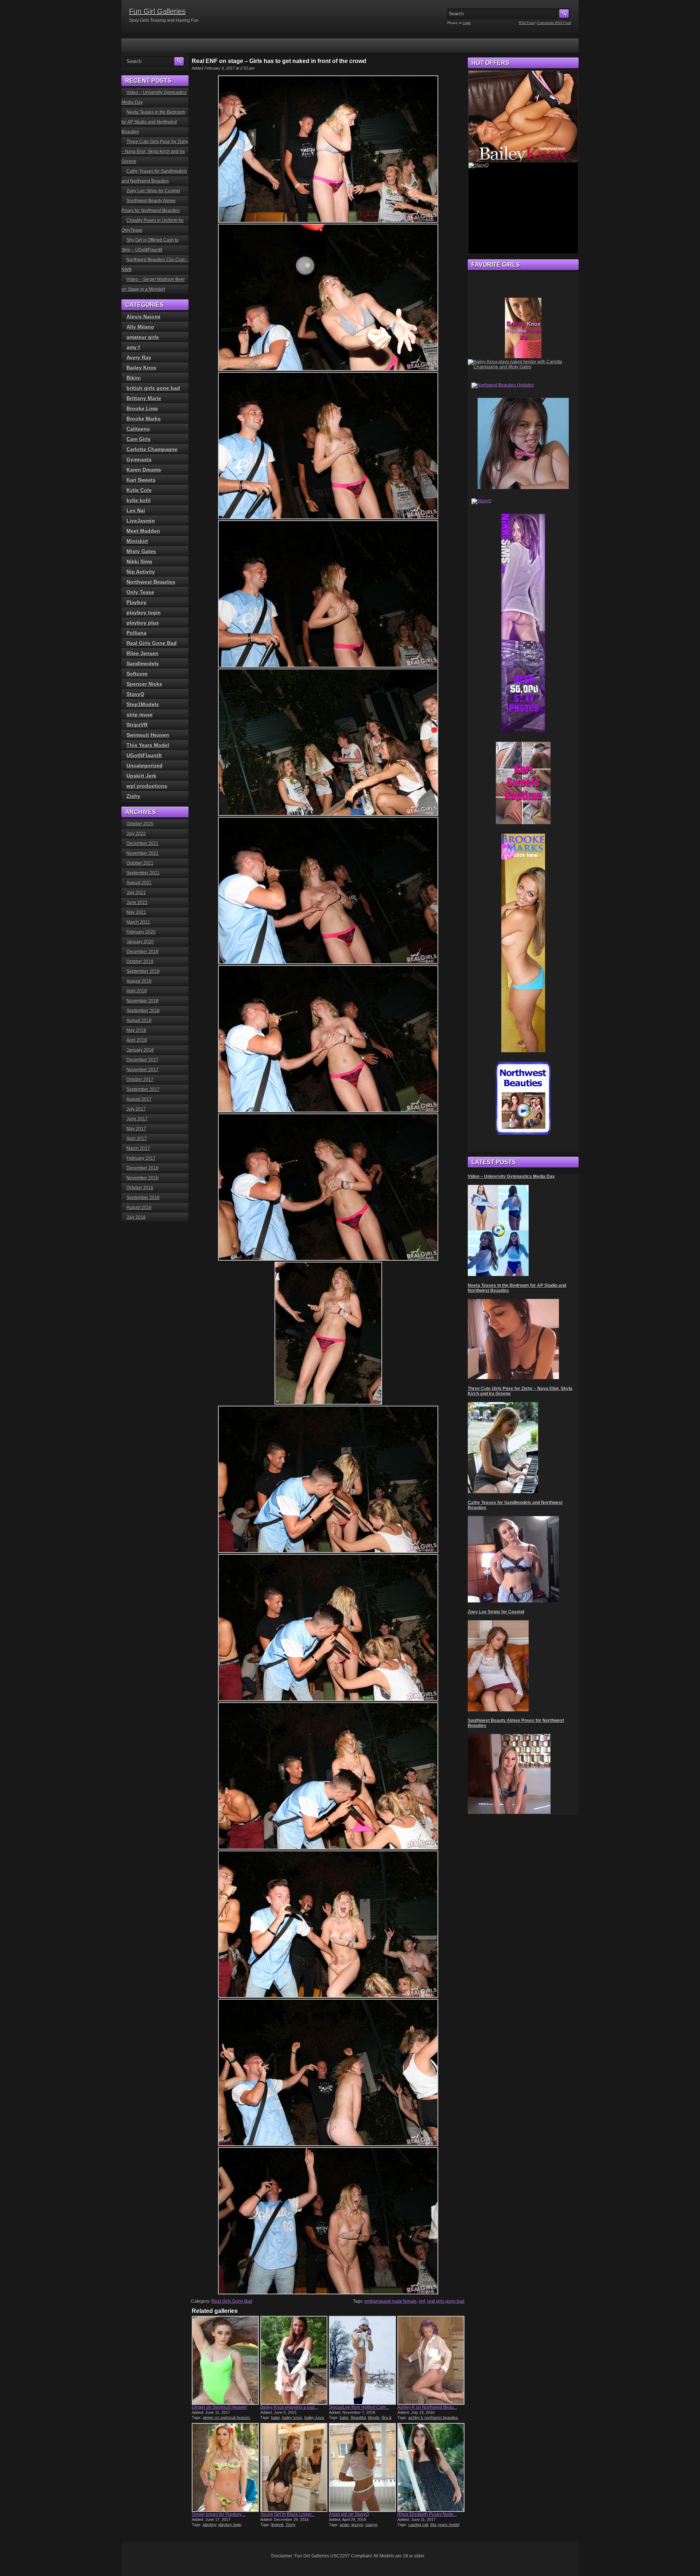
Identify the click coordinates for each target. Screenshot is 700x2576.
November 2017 (143, 1070)
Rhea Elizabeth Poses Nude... (427, 2514)
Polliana (137, 633)
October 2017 (140, 1080)
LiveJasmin (141, 521)
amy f (133, 347)
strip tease (140, 715)
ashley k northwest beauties (433, 2418)
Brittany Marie (144, 398)
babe (276, 2418)
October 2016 (140, 1188)
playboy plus (143, 623)
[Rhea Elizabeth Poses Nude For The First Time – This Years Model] (431, 2467)
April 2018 (137, 1040)
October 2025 (140, 824)
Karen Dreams (144, 470)
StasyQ (135, 694)
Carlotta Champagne (152, 449)
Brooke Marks (144, 419)
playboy (209, 2525)
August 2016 (139, 1207)
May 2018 (136, 1030)
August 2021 (139, 883)
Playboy (137, 602)
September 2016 (143, 1198)
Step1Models (143, 704)
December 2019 (143, 952)
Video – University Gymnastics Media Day (511, 1177)
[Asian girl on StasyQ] (362, 2467)
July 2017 (136, 1109)
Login (467, 23)
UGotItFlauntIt (144, 755)
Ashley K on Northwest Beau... (427, 2407)
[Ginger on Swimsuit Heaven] (225, 2360)
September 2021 (143, 873)
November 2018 (143, 1001)
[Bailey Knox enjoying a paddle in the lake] (294, 2360)
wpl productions (147, 786)
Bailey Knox (141, 368)
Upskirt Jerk (141, 776)
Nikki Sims (139, 561)
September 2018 (143, 1011)
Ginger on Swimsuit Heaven (219, 2407)
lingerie (277, 2525)
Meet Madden (143, 531)
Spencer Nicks (144, 684)
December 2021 (143, 843)
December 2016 (143, 1168)
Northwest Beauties (151, 582)
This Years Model (148, 745)
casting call (418, 2525)
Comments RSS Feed (554, 23)
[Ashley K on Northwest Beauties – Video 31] (431, 2360)
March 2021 (138, 922)
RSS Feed (527, 23)
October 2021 (140, 863)
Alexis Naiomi (143, 317)
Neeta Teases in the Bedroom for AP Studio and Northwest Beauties (153, 122)
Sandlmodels (143, 663)
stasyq (371, 2525)
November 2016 (143, 1178)
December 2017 (143, 1060)
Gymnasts (139, 459)
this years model (445, 2525)
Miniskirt (137, 541)
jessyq (357, 2525)
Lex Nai (136, 510)
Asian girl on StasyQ (349, 2514)
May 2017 (136, 1129)
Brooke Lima (142, 408)
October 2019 (140, 962)
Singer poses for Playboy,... (219, 2514)
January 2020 (140, 942)
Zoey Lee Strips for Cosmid (153, 191)
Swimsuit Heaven (148, 735)
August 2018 (139, 1021)
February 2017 (141, 1158)
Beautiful (358, 2418)
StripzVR (137, 725)
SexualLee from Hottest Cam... (359, 2407)
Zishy (291, 2525)
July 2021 (136, 893)
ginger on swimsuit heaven (226, 2418)
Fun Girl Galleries (157, 11)
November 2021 (143, 853)
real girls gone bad (446, 2301)
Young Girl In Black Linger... (287, 2514)
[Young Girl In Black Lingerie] (294, 2467)
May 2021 (136, 912)
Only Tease (140, 592)
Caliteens (138, 429)
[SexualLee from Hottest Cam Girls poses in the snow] (362, 2360)
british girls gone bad (153, 388)
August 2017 (139, 1099)
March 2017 (138, 1148)
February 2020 (141, 932)
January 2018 (140, 1050)
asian (345, 2525)
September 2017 (143, 1089)
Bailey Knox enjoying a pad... (289, 2407)
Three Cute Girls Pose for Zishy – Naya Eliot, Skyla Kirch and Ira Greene (155, 152)
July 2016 (136, 1217)
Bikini (134, 378)
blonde (374, 2418)
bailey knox (292, 2418)
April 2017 (137, 1139)
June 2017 (137, 1119)
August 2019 (139, 981)
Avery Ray (139, 357)
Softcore (137, 674)
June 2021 (137, 903)
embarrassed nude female (391, 2301)
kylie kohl (139, 500)
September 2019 (143, 971)
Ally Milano (140, 327)
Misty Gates (141, 551)
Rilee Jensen (143, 653)
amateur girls (143, 337)
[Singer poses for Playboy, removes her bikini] (225, 2467)
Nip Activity (141, 572)
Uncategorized (145, 766)
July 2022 (136, 834)
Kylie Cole (139, 490)
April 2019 (137, 991)
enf (422, 2301)
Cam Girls (139, 439)
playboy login (230, 2525)
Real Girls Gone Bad (232, 2301)
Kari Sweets (141, 480)
